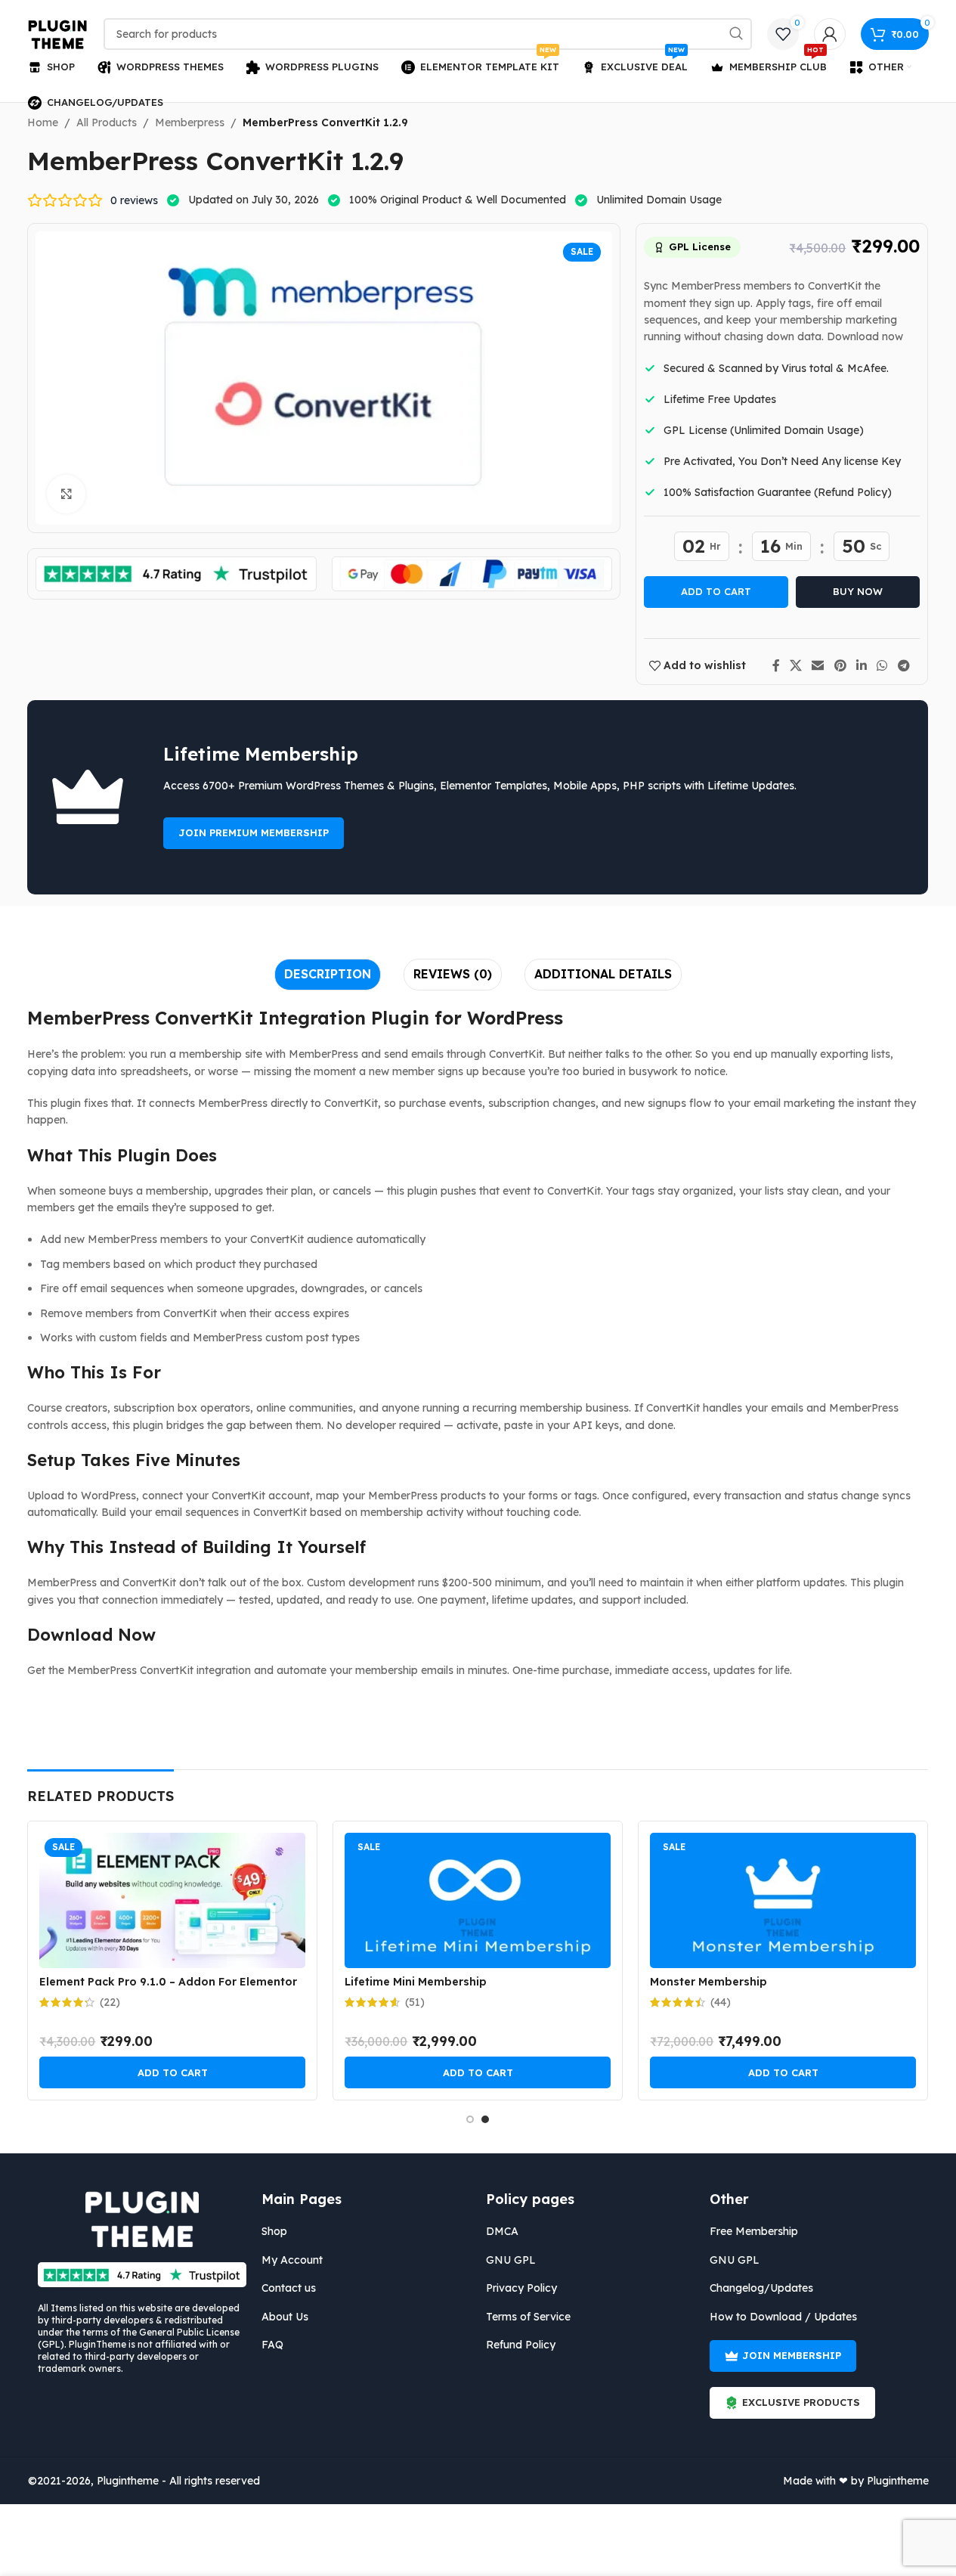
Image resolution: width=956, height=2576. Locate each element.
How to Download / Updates (783, 2317)
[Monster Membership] (783, 1900)
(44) (721, 2002)
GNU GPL (511, 2260)
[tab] (328, 975)
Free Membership (754, 2231)
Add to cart (716, 591)
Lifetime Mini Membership (416, 1982)
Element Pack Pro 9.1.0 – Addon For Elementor (168, 1982)
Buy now (858, 591)
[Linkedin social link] (861, 665)
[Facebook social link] (776, 665)
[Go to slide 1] (470, 2119)
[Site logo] (58, 33)
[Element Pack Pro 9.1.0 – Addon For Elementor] (172, 1900)
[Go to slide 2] (485, 2119)
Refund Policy (521, 2345)
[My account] (830, 34)
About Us (285, 2317)
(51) (415, 2002)
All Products (107, 122)
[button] (172, 2072)
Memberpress (190, 122)
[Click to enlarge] (66, 494)
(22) (110, 2002)
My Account (292, 2260)
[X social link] (796, 665)
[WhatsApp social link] (882, 665)
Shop (274, 2231)
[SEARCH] (736, 34)
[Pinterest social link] (840, 665)
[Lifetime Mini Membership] (478, 1900)
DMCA (502, 2231)
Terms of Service (528, 2317)
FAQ (272, 2345)
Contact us (289, 2288)
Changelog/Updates (761, 2288)
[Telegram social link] (903, 665)
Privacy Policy (521, 2288)
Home (43, 122)
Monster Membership (708, 1982)
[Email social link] (818, 665)
